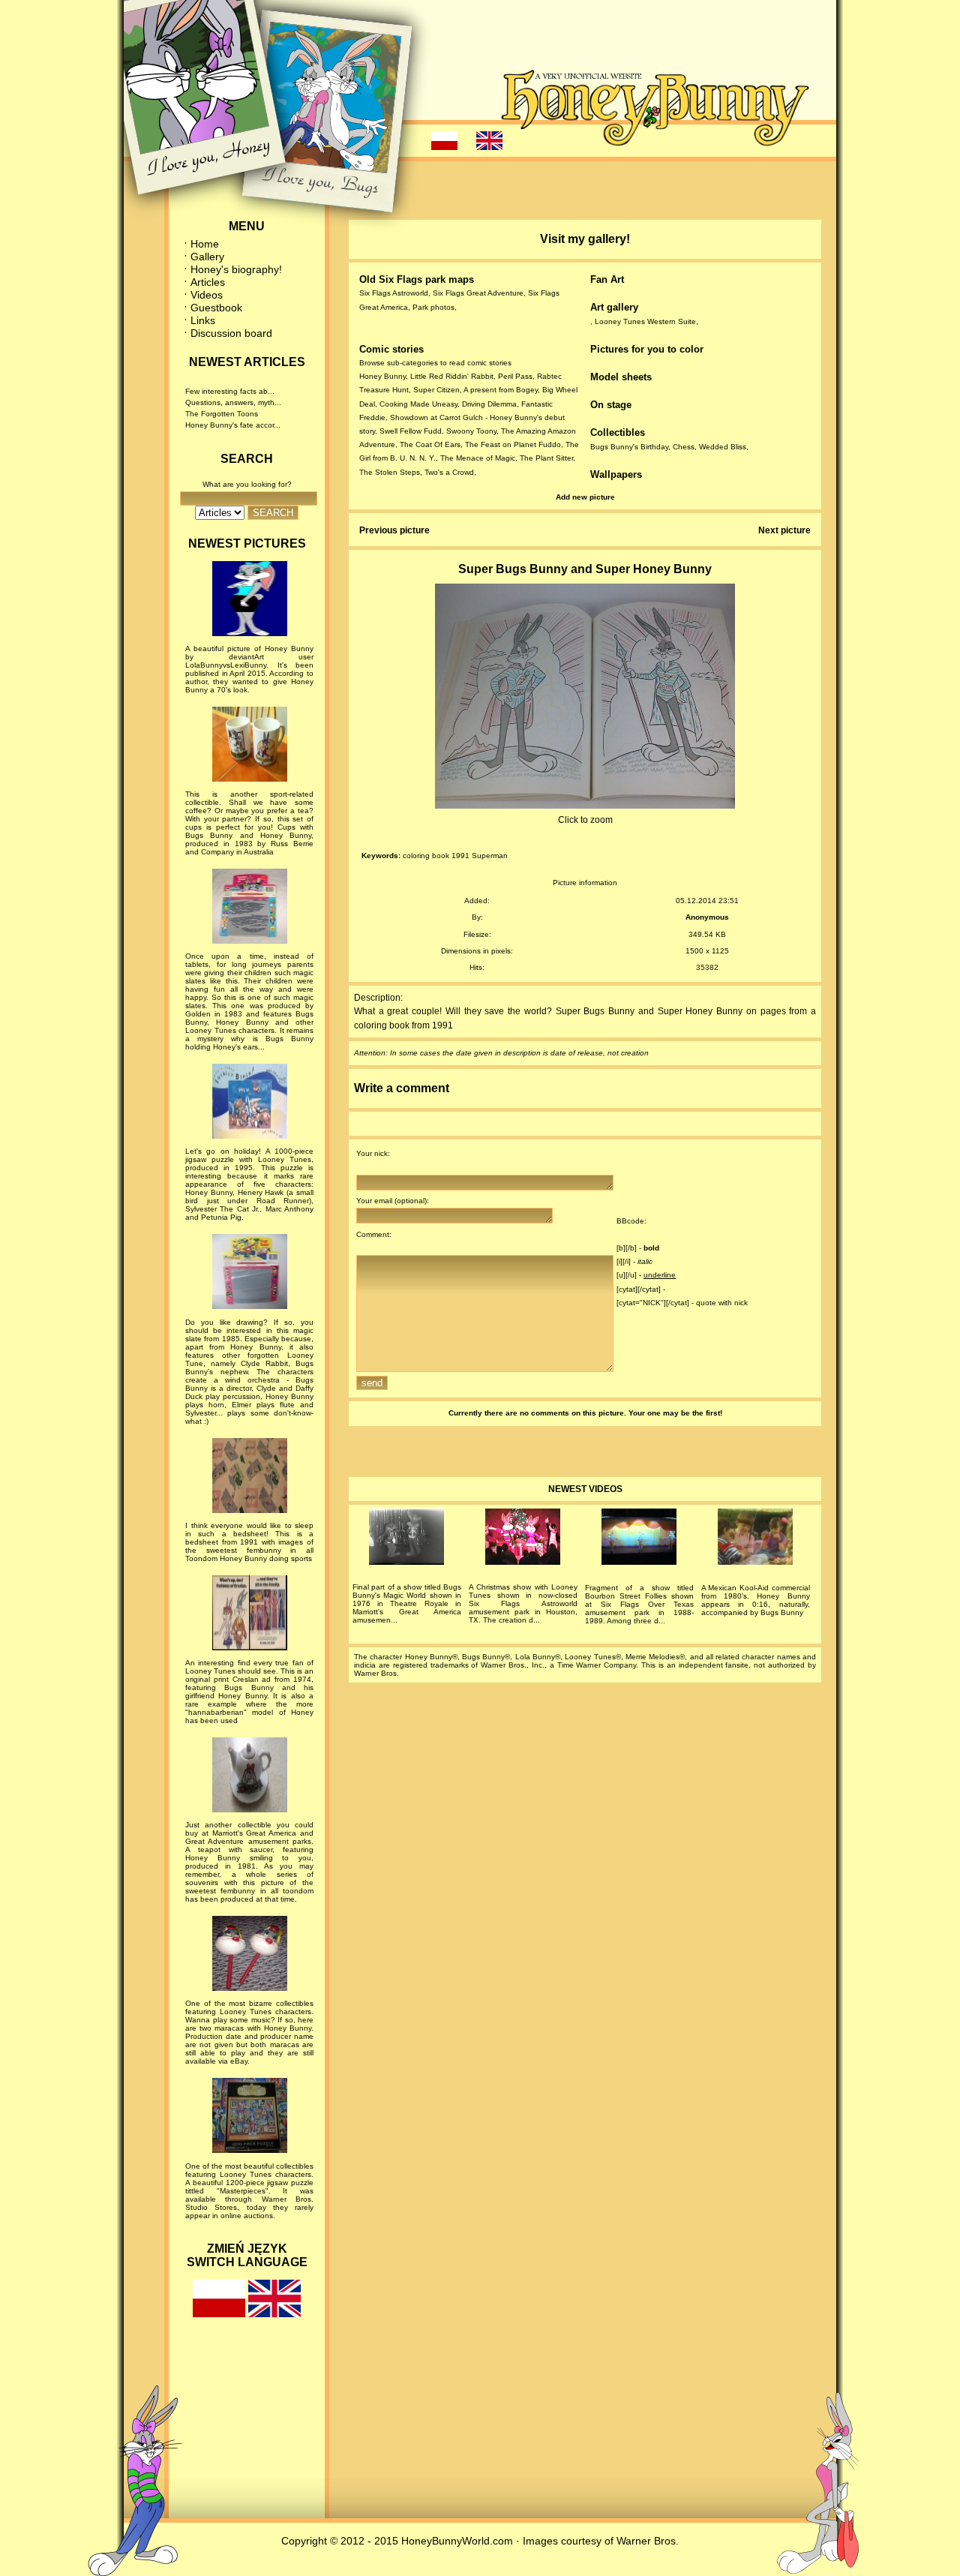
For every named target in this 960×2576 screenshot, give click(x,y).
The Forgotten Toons (222, 414)
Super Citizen (436, 390)
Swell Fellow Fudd (411, 431)
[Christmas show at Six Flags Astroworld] (523, 1539)
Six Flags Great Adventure (478, 293)
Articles (208, 282)
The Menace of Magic (478, 458)
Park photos (433, 307)
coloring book (426, 856)
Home (205, 244)
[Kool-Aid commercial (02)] (756, 1539)
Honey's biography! (236, 269)
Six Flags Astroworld (394, 293)
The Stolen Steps (390, 472)
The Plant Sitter (546, 458)
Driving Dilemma (489, 404)
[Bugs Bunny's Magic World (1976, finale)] (407, 1539)
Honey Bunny (382, 376)
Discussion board (231, 333)
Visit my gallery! (585, 239)
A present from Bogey (501, 390)
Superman (490, 856)
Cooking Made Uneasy (418, 404)
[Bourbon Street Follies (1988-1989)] (639, 1539)
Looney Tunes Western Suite (645, 321)
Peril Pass (515, 376)
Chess (684, 447)
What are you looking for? (247, 484)
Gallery (207, 257)
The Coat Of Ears (430, 444)
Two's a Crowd (449, 472)
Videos (207, 295)
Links (203, 320)
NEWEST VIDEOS (585, 1489)
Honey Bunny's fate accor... (233, 425)
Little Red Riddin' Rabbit (452, 376)
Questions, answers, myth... (233, 402)
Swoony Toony (471, 431)
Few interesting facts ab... (230, 391)
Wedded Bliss (723, 447)
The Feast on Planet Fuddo (513, 444)
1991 (460, 856)
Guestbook (216, 308)
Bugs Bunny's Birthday (629, 447)
